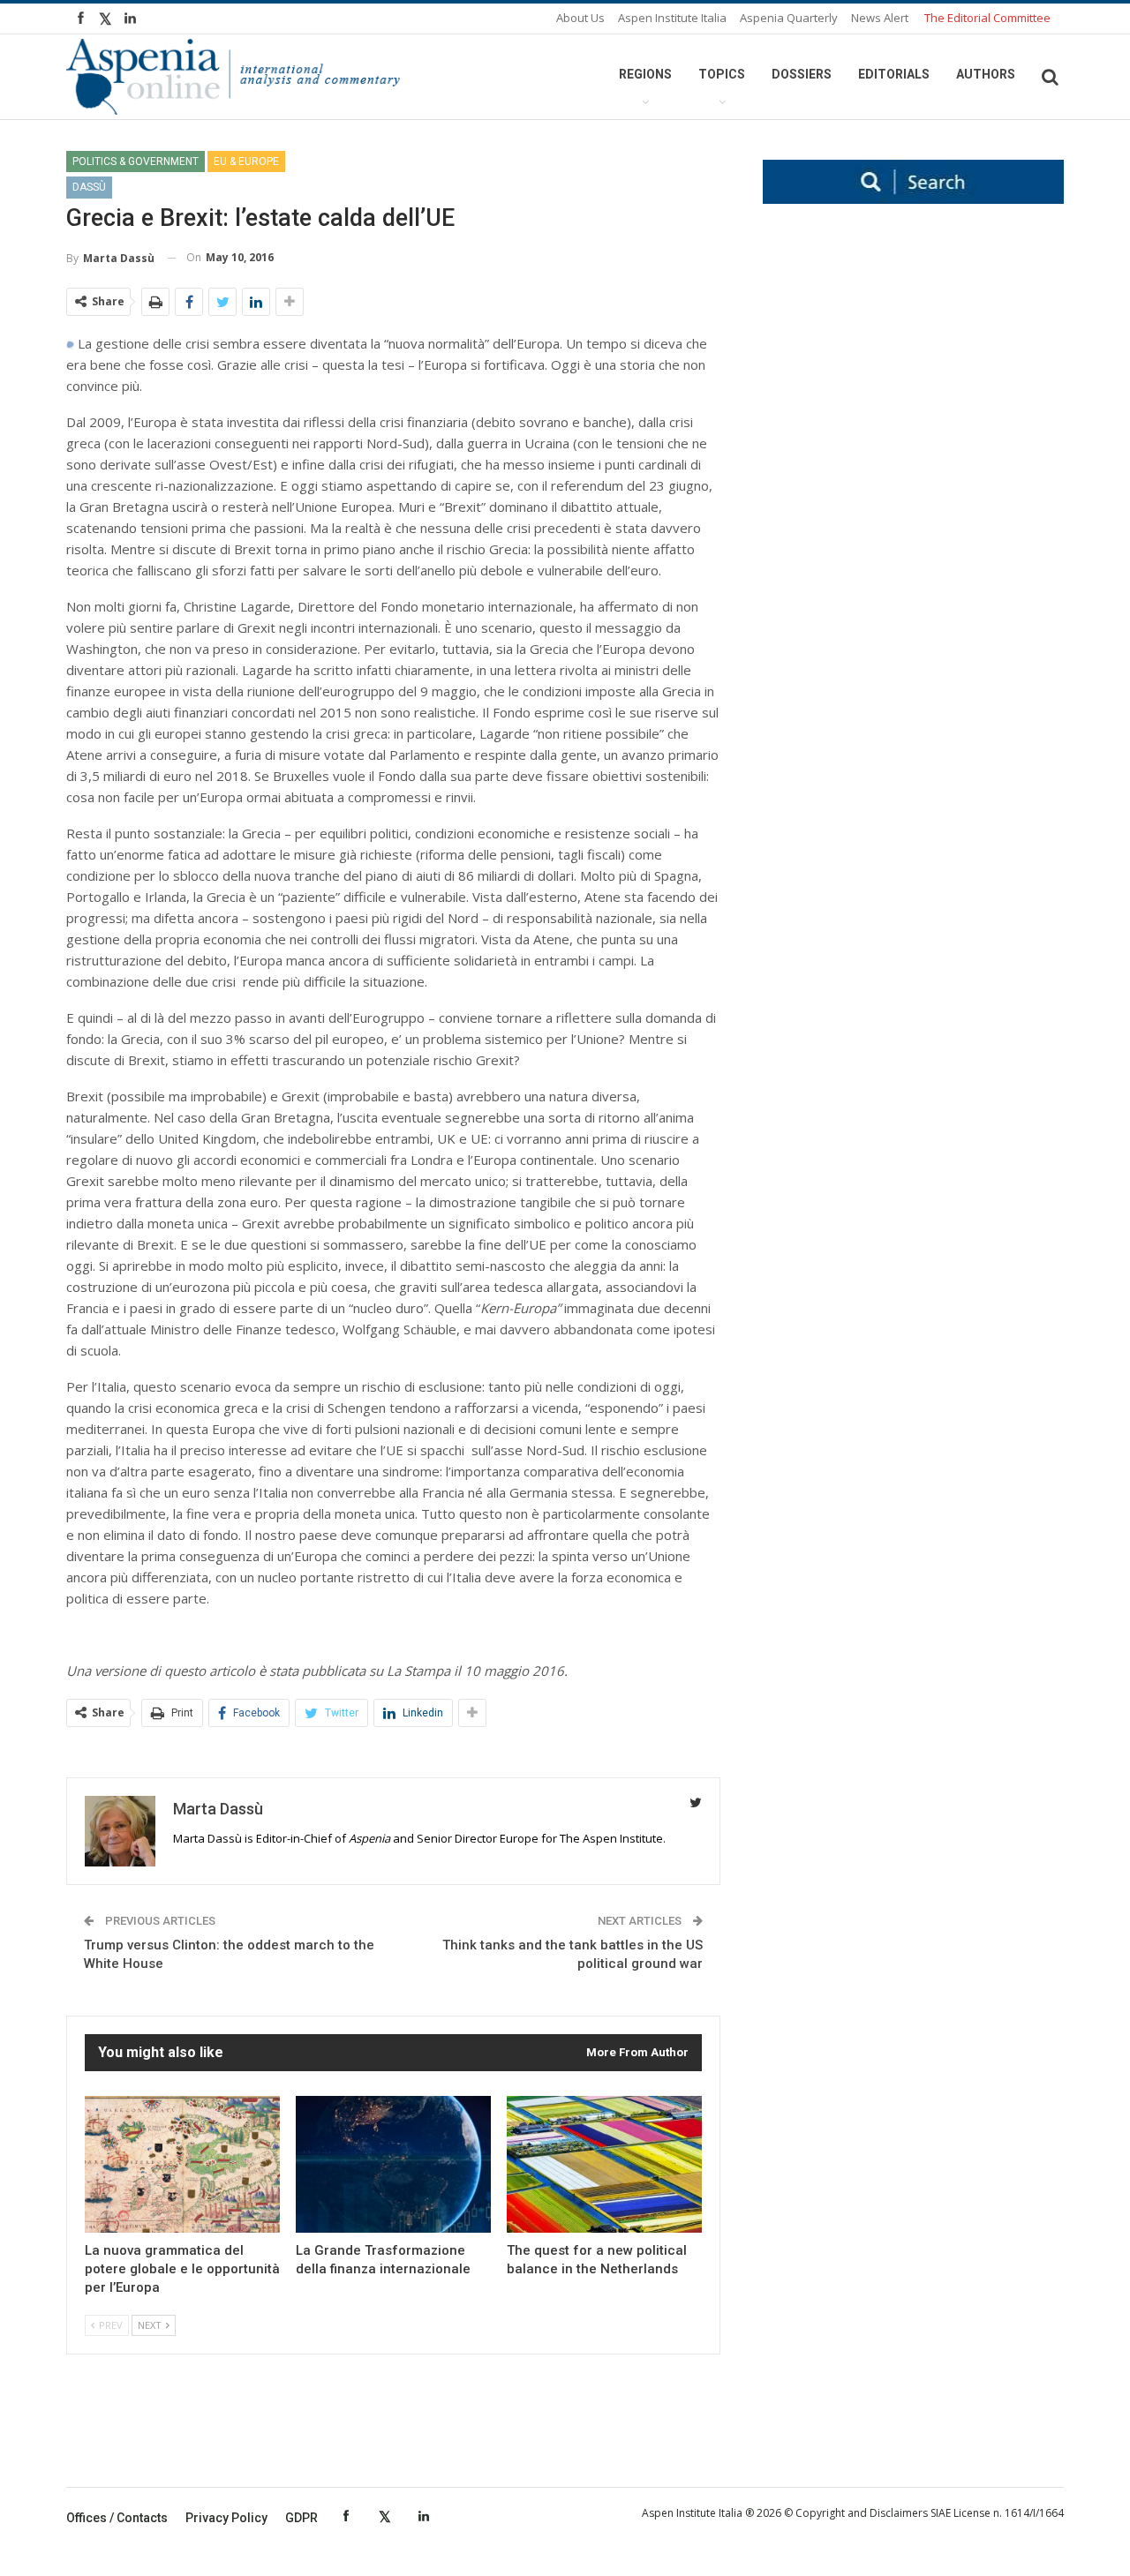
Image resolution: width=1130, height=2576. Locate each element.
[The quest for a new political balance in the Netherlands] (604, 2164)
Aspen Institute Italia (672, 18)
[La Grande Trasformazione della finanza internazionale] (393, 2164)
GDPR (301, 2518)
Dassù (89, 187)
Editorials (894, 74)
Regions (645, 74)
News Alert (880, 18)
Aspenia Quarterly (789, 18)
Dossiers (802, 74)
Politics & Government (136, 161)
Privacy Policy (226, 2518)
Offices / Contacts (117, 2518)
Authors (986, 74)
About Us (580, 18)
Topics (722, 74)
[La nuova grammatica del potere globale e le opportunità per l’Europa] (182, 2164)
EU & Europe (246, 161)
